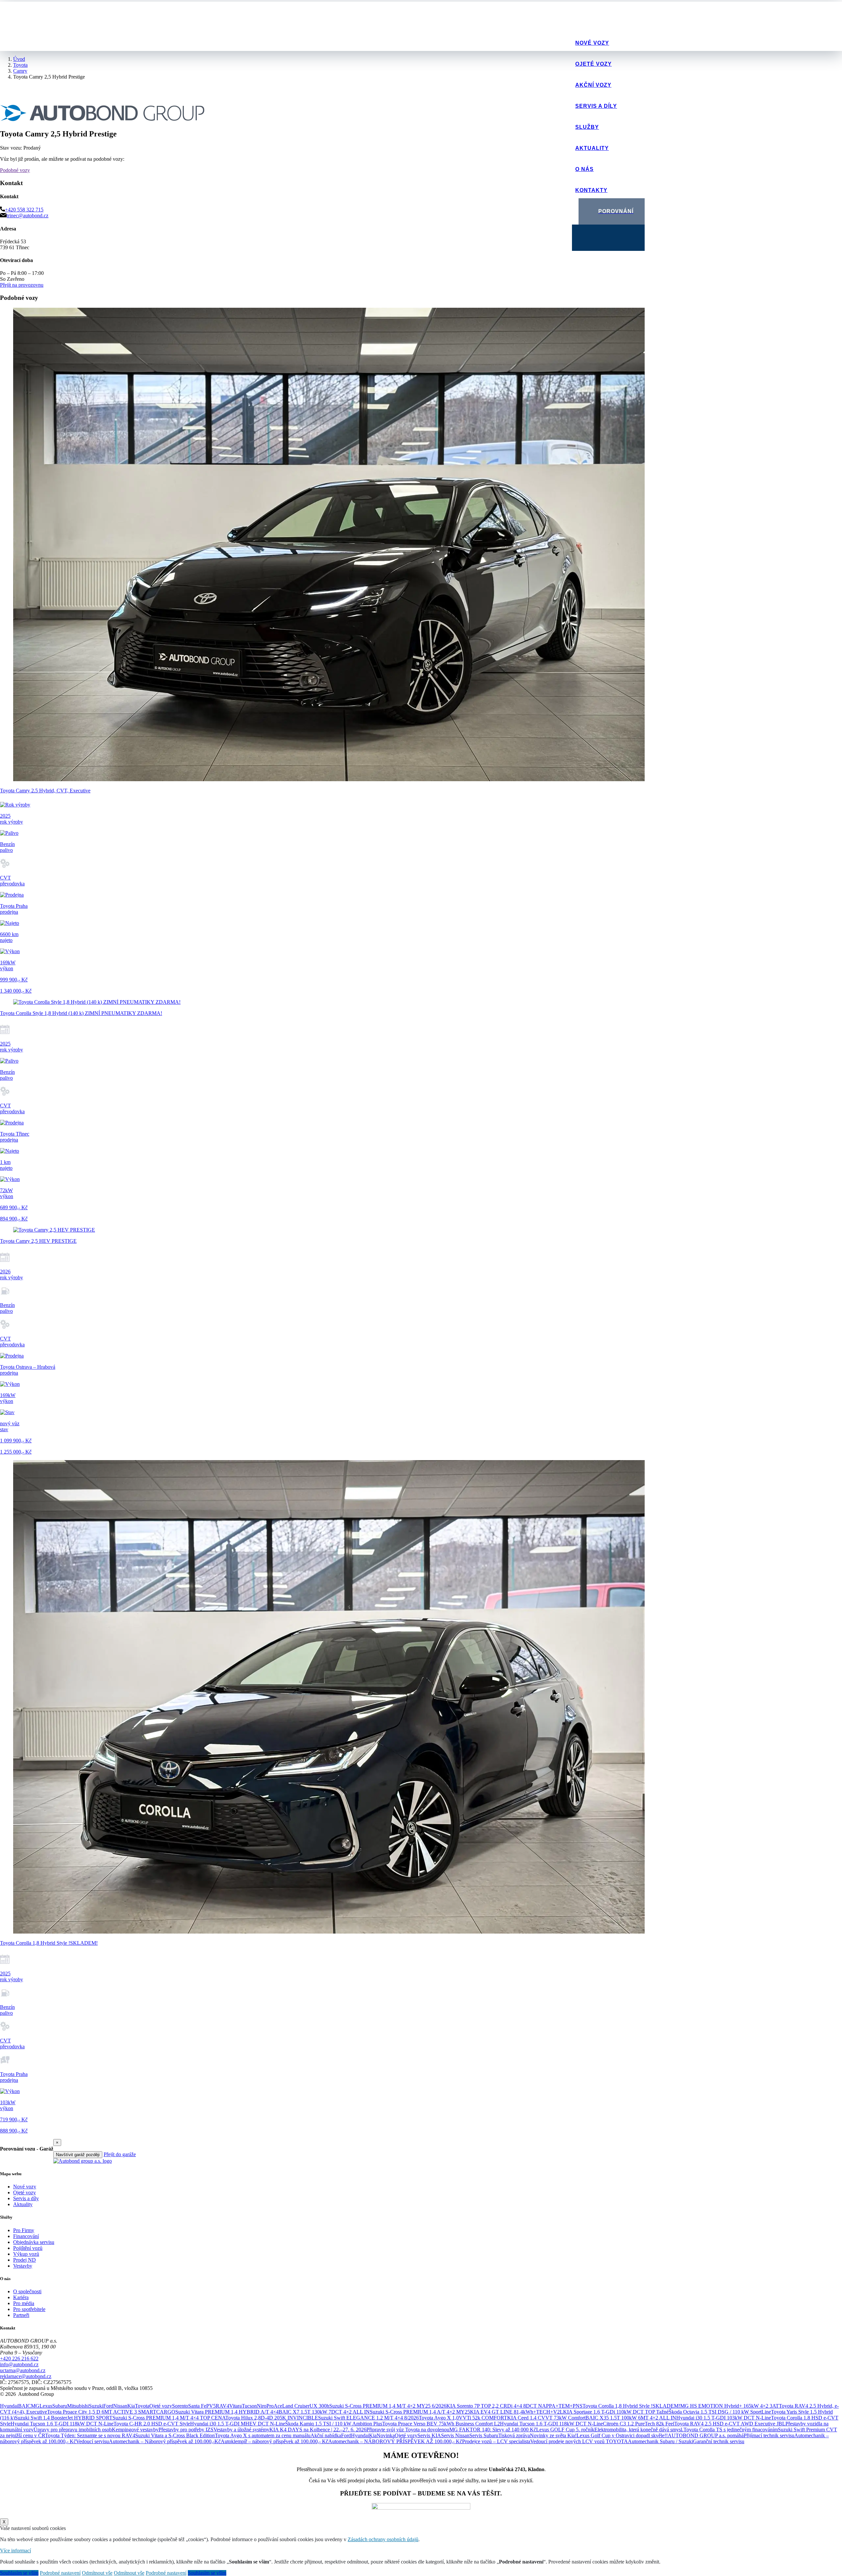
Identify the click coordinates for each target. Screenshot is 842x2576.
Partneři (21, 2315)
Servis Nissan (455, 2435)
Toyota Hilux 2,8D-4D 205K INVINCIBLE (272, 2418)
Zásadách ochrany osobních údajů (383, 2539)
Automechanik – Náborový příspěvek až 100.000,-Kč (165, 2441)
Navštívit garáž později (78, 2155)
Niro (262, 2406)
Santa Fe (197, 2406)
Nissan (120, 2406)
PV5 (211, 2406)
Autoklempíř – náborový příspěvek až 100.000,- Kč (274, 2441)
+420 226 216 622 (19, 2359)
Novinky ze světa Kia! (553, 2435)
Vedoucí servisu (92, 2441)
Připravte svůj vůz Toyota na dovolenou (408, 2430)
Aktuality (592, 148)
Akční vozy (593, 85)
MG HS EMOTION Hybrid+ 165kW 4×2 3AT (730, 2406)
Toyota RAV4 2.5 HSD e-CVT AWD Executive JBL (730, 2424)
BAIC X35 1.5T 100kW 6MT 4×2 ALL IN (631, 2418)
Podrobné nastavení (60, 2573)
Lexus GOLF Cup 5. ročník (565, 2430)
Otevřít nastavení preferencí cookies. (38, 2400)
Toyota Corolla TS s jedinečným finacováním (731, 2430)
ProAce (274, 2406)
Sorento (180, 2406)
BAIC (25, 2406)
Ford (108, 2406)
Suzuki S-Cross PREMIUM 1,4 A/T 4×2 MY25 (420, 2412)
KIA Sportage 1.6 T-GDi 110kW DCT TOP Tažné (616, 2412)
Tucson (249, 2406)
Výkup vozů (26, 2254)
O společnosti (27, 2291)
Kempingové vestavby (135, 2430)
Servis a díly (596, 106)
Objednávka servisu (34, 2242)
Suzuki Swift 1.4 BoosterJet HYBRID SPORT (64, 2418)
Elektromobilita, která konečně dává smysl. (639, 2430)
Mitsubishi (78, 2406)
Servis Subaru (484, 2435)
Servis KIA (429, 2435)
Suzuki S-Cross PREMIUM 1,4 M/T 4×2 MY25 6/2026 (388, 2406)
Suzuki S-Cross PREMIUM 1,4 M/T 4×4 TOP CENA (169, 2418)
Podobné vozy (15, 170)
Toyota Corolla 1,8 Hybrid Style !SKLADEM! (631, 2406)
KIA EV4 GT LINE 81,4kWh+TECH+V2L (517, 2412)
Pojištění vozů (28, 2248)
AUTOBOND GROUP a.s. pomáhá (706, 2435)
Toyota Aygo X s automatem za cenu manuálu (263, 2435)
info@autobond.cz (19, 2364)
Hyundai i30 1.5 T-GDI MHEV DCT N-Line (238, 2424)
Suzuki (96, 2406)
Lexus (46, 2406)
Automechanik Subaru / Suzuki (660, 2441)
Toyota (142, 2406)
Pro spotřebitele (29, 2309)
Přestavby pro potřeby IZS (186, 2430)
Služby (587, 127)
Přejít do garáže (120, 2154)
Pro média (24, 2303)
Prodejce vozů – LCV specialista (496, 2441)
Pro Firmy (24, 2230)
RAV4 (223, 2406)
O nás (584, 169)
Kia (131, 2406)
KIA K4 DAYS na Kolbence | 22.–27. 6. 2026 (318, 2430)
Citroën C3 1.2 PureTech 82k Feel (639, 2424)
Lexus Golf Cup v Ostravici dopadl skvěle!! (622, 2435)
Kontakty (591, 190)
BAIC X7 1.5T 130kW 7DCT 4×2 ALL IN (324, 2412)
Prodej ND (25, 2260)
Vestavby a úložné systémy (241, 2430)
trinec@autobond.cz (27, 216)
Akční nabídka (326, 2435)
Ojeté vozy (594, 64)
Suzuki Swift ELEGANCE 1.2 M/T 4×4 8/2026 (368, 2418)
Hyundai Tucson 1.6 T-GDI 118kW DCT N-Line (62, 2424)
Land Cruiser (296, 2406)
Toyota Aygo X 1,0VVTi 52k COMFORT (463, 2418)
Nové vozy (592, 43)
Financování (26, 2236)
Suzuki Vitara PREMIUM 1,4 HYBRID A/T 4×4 (227, 2412)
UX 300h (319, 2406)
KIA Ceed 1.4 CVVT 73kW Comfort (546, 2418)
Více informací (15, 2551)
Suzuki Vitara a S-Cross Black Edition (175, 2435)
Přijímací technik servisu (769, 2435)
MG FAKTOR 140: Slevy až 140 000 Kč (493, 2430)
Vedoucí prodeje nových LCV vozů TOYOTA (579, 2441)
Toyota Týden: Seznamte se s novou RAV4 (90, 2435)
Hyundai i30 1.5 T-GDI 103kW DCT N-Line (724, 2418)
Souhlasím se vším (19, 2573)
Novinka (386, 2435)
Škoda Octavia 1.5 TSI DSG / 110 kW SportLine (720, 2412)
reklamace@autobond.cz (26, 2376)
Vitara (235, 2406)
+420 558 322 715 (24, 210)
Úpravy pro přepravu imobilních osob (73, 2430)
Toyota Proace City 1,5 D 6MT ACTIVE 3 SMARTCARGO (111, 2412)
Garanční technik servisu (719, 2441)
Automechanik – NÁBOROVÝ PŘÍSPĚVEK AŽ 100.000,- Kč (395, 2441)
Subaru (60, 2406)
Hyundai (9, 2406)
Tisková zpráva (514, 2435)
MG (35, 2406)
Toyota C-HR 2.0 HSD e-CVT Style (152, 2424)
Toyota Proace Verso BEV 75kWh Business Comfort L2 (441, 2424)
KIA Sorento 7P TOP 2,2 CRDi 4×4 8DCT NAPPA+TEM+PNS (514, 2406)
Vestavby (23, 2266)
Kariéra (21, 2297)
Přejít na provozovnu (22, 285)
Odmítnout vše (97, 2573)
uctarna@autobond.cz (23, 2370)
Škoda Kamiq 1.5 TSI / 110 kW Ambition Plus (334, 2424)
